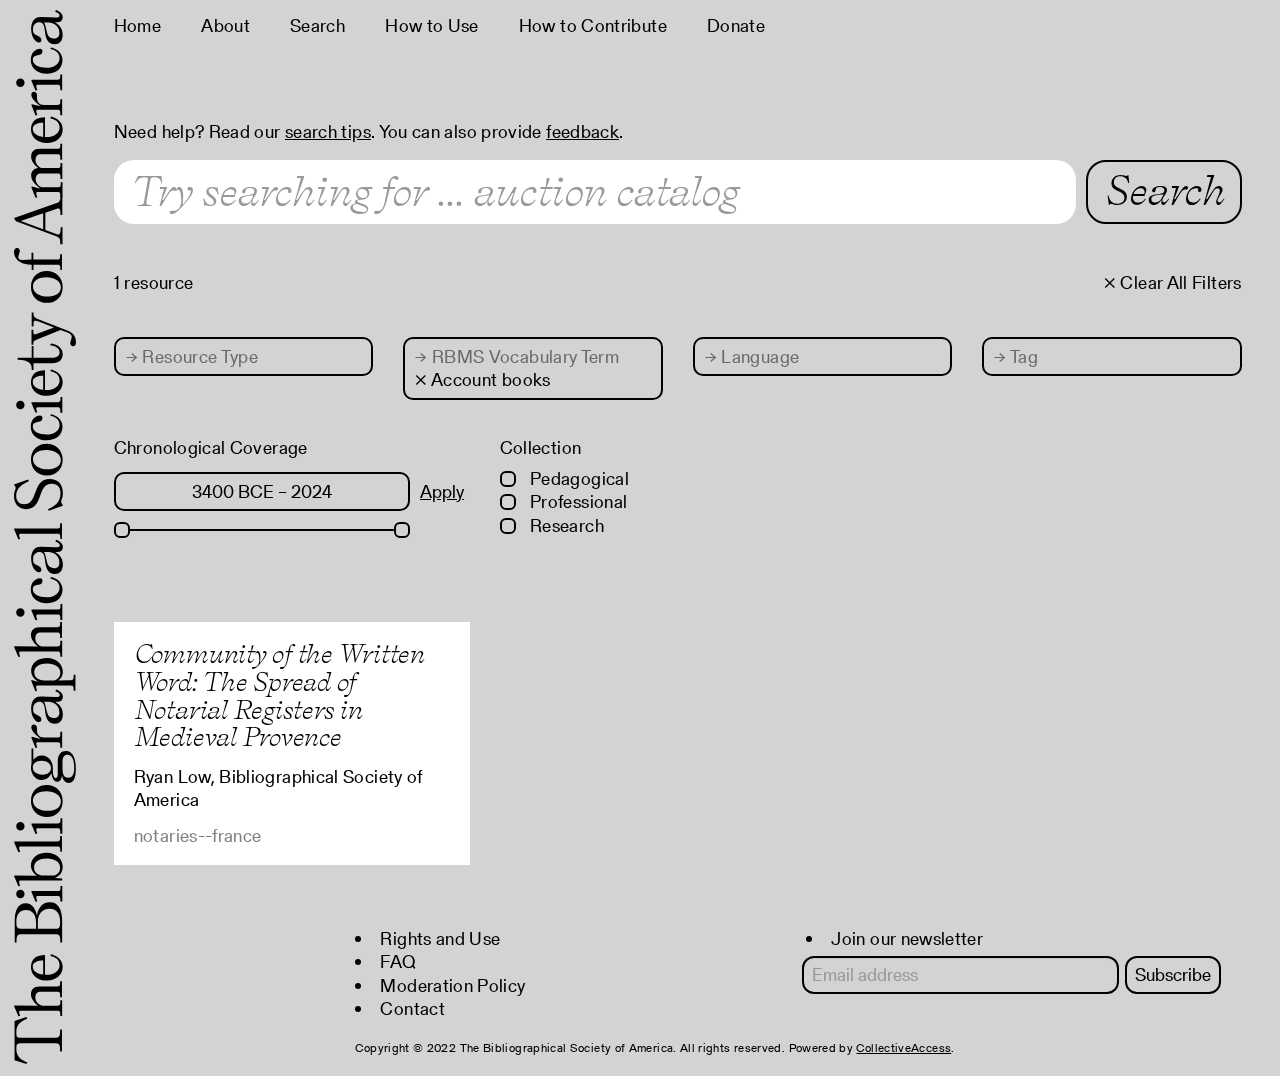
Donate (736, 25)
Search (317, 25)
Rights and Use (440, 938)
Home (137, 25)
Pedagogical (577, 478)
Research (565, 525)
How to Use (432, 25)
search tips (328, 131)
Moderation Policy (452, 985)
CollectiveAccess (903, 1047)
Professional (577, 501)
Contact (412, 1008)
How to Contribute (593, 25)
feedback (582, 131)
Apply (442, 491)
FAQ (398, 961)
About (225, 25)
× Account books (482, 379)
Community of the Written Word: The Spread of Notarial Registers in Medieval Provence (279, 695)
